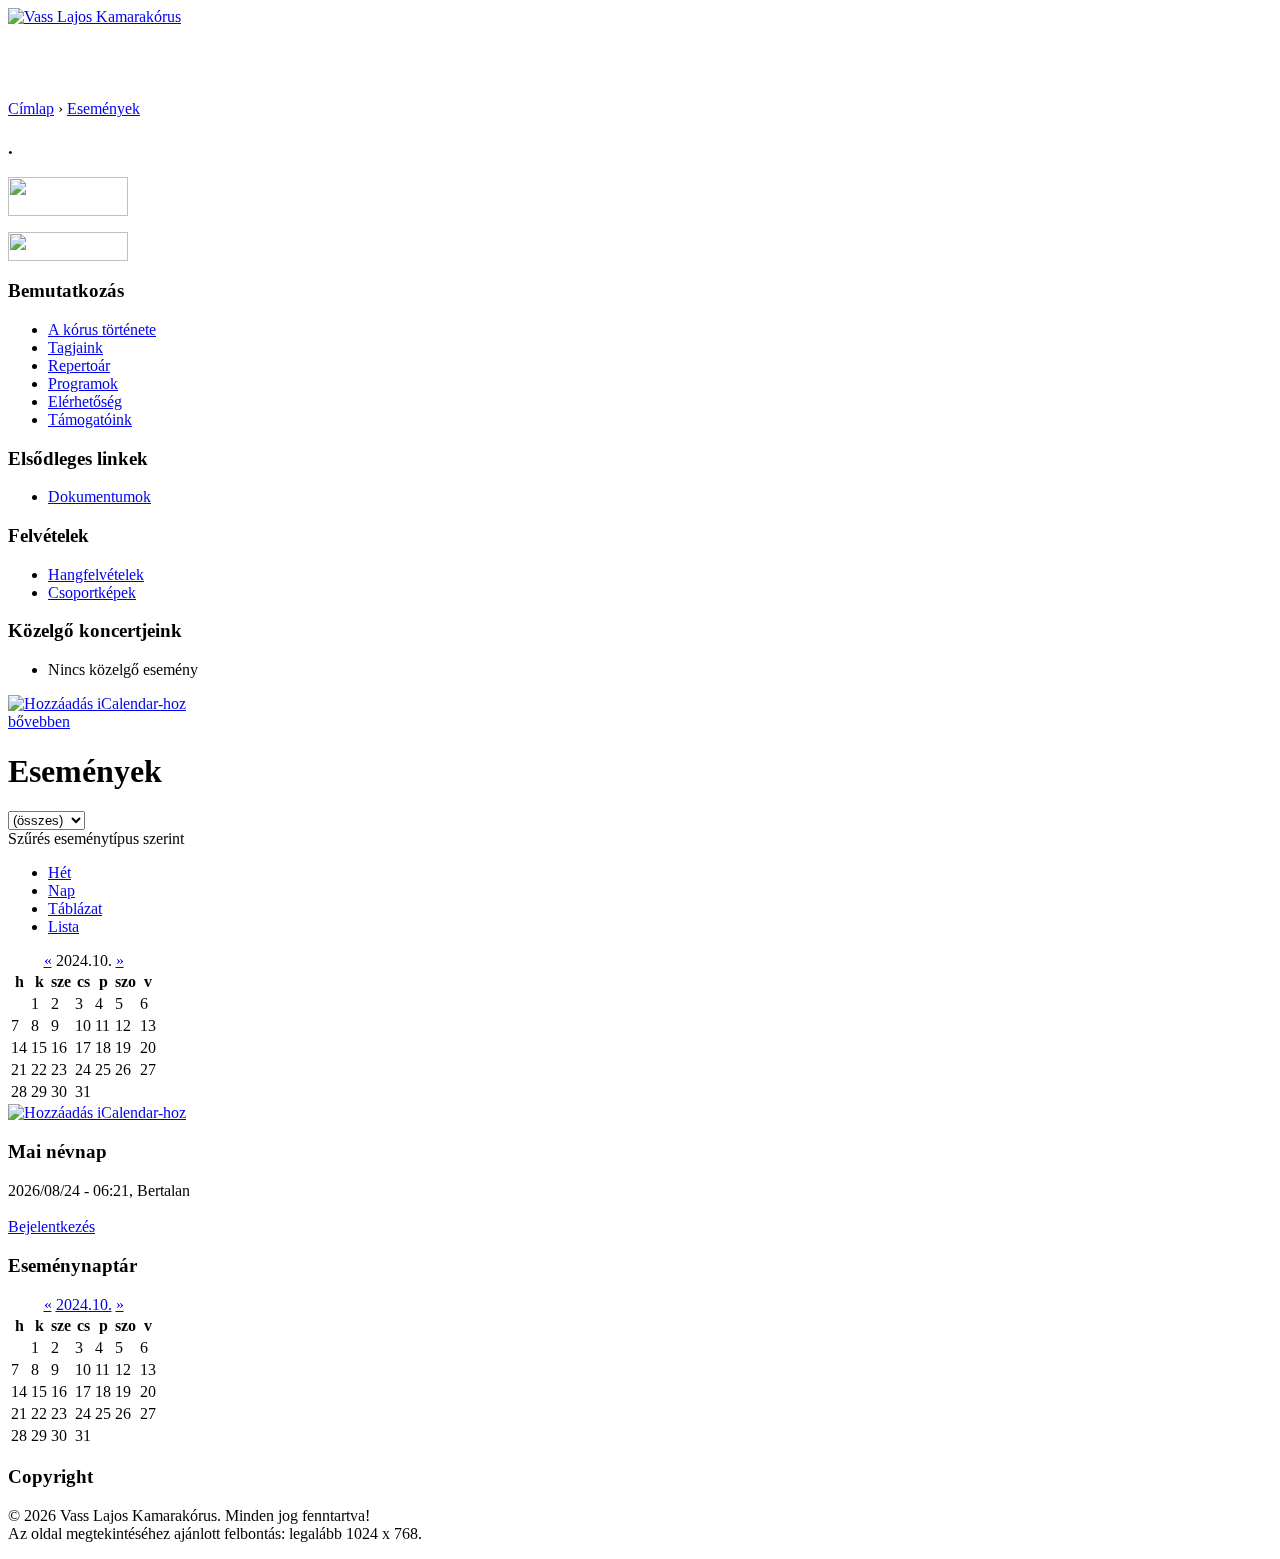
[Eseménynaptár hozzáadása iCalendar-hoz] (97, 703)
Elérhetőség (85, 401)
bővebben (39, 721)
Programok (83, 383)
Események (103, 108)
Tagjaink (75, 347)
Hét (59, 872)
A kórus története (102, 329)
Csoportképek (92, 592)
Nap (61, 890)
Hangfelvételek (96, 574)
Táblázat (75, 908)
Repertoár (79, 365)
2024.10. (84, 1304)
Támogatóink (90, 419)
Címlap (31, 108)
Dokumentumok (99, 496)
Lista (63, 926)
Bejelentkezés (51, 1226)
